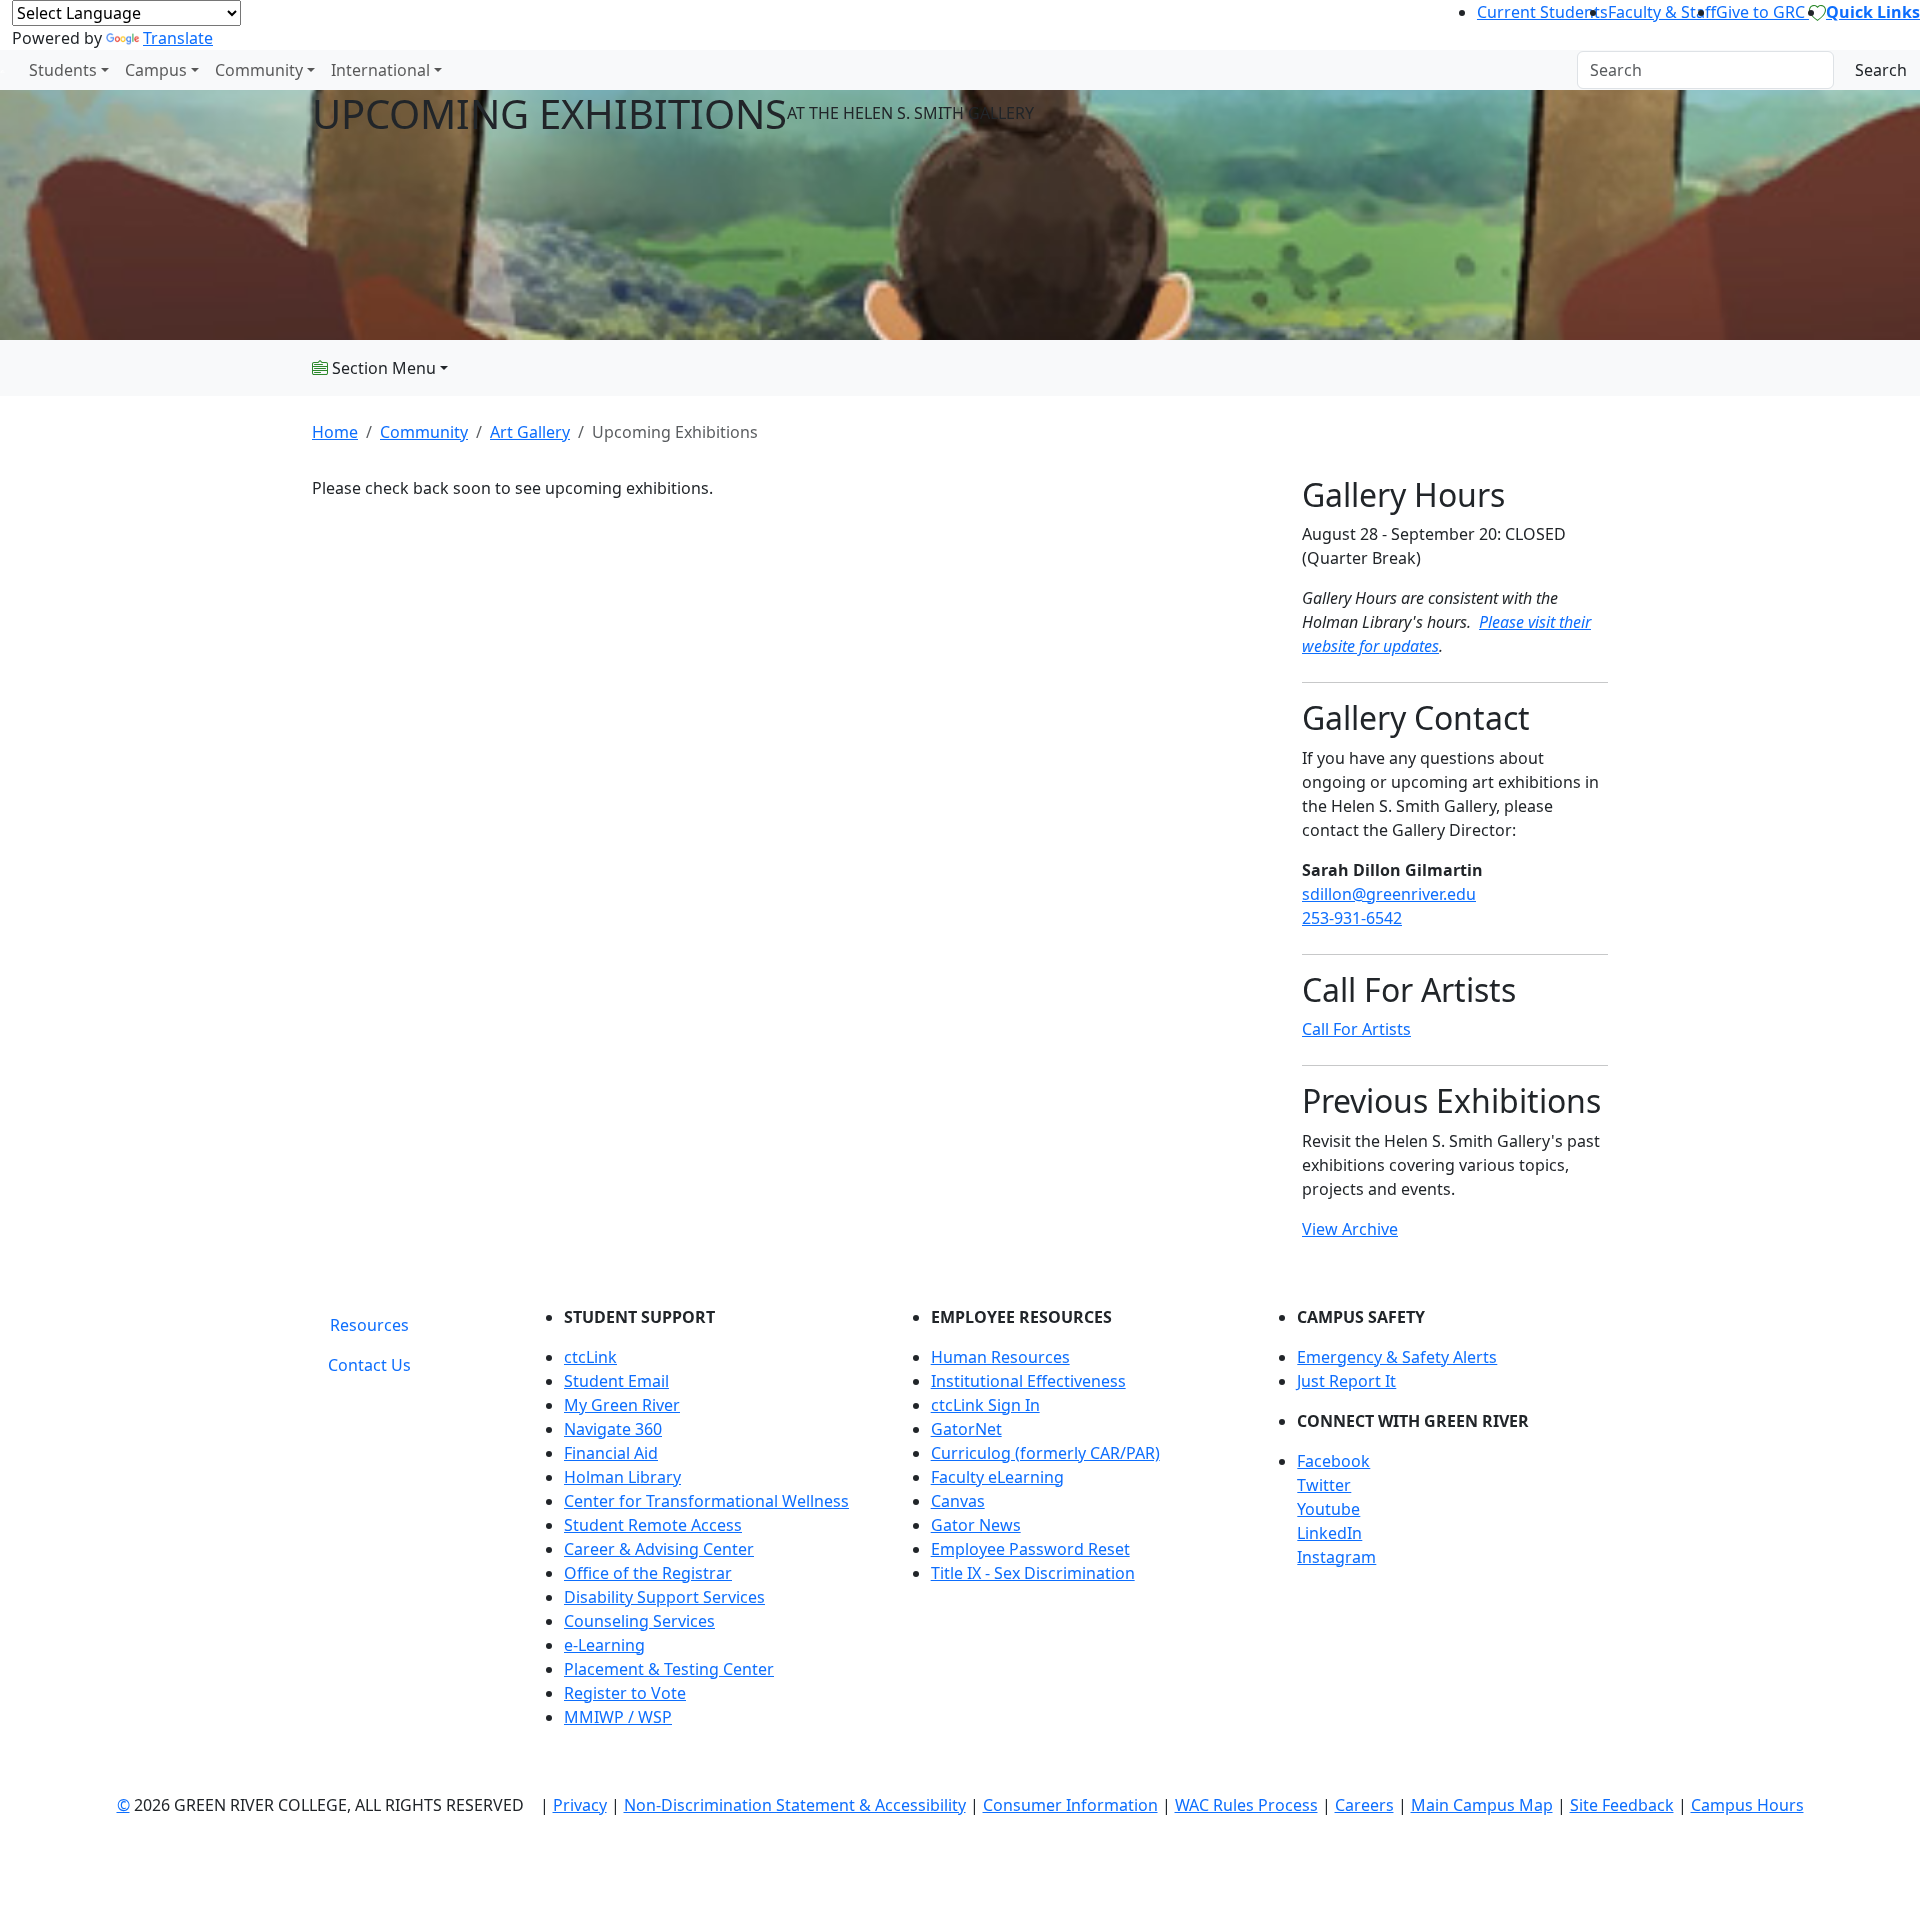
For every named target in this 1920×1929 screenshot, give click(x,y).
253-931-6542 (1352, 918)
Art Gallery (530, 432)
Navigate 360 (613, 1429)
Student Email (616, 1381)
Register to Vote (625, 1693)
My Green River (622, 1405)
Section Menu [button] (382, 368)
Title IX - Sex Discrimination (1033, 1573)
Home (335, 432)
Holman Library (622, 1477)
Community (259, 70)
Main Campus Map (1482, 1805)
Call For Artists (1356, 1029)
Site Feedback (1622, 1805)
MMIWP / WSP (618, 1717)
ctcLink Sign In (985, 1405)
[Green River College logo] (2, 70)
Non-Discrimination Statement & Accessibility (795, 1805)
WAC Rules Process (1246, 1805)
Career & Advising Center (659, 1549)
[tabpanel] (1070, 1525)
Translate (178, 38)
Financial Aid (611, 1453)
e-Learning (604, 1645)
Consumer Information (1070, 1805)
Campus (156, 70)
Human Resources (1000, 1357)
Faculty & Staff (1662, 12)
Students (63, 70)
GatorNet (966, 1429)
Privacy (580, 1805)
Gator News (976, 1525)
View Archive (1350, 1229)
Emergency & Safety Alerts (1397, 1357)
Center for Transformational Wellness (706, 1501)
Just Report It (1346, 1381)
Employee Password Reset (1030, 1549)
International (380, 70)
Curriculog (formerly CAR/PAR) (1045, 1453)
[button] (1452, 1461)
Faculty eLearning (997, 1477)
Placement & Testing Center (669, 1669)
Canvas (958, 1501)
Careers (1364, 1805)
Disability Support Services (664, 1597)
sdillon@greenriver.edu (1389, 894)
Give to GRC (1762, 12)
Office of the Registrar (648, 1573)
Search (1881, 70)
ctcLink (590, 1357)
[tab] (369, 1325)
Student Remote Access (653, 1525)
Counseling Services (639, 1621)
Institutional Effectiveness (1028, 1381)
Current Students (1542, 12)
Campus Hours (1747, 1805)
